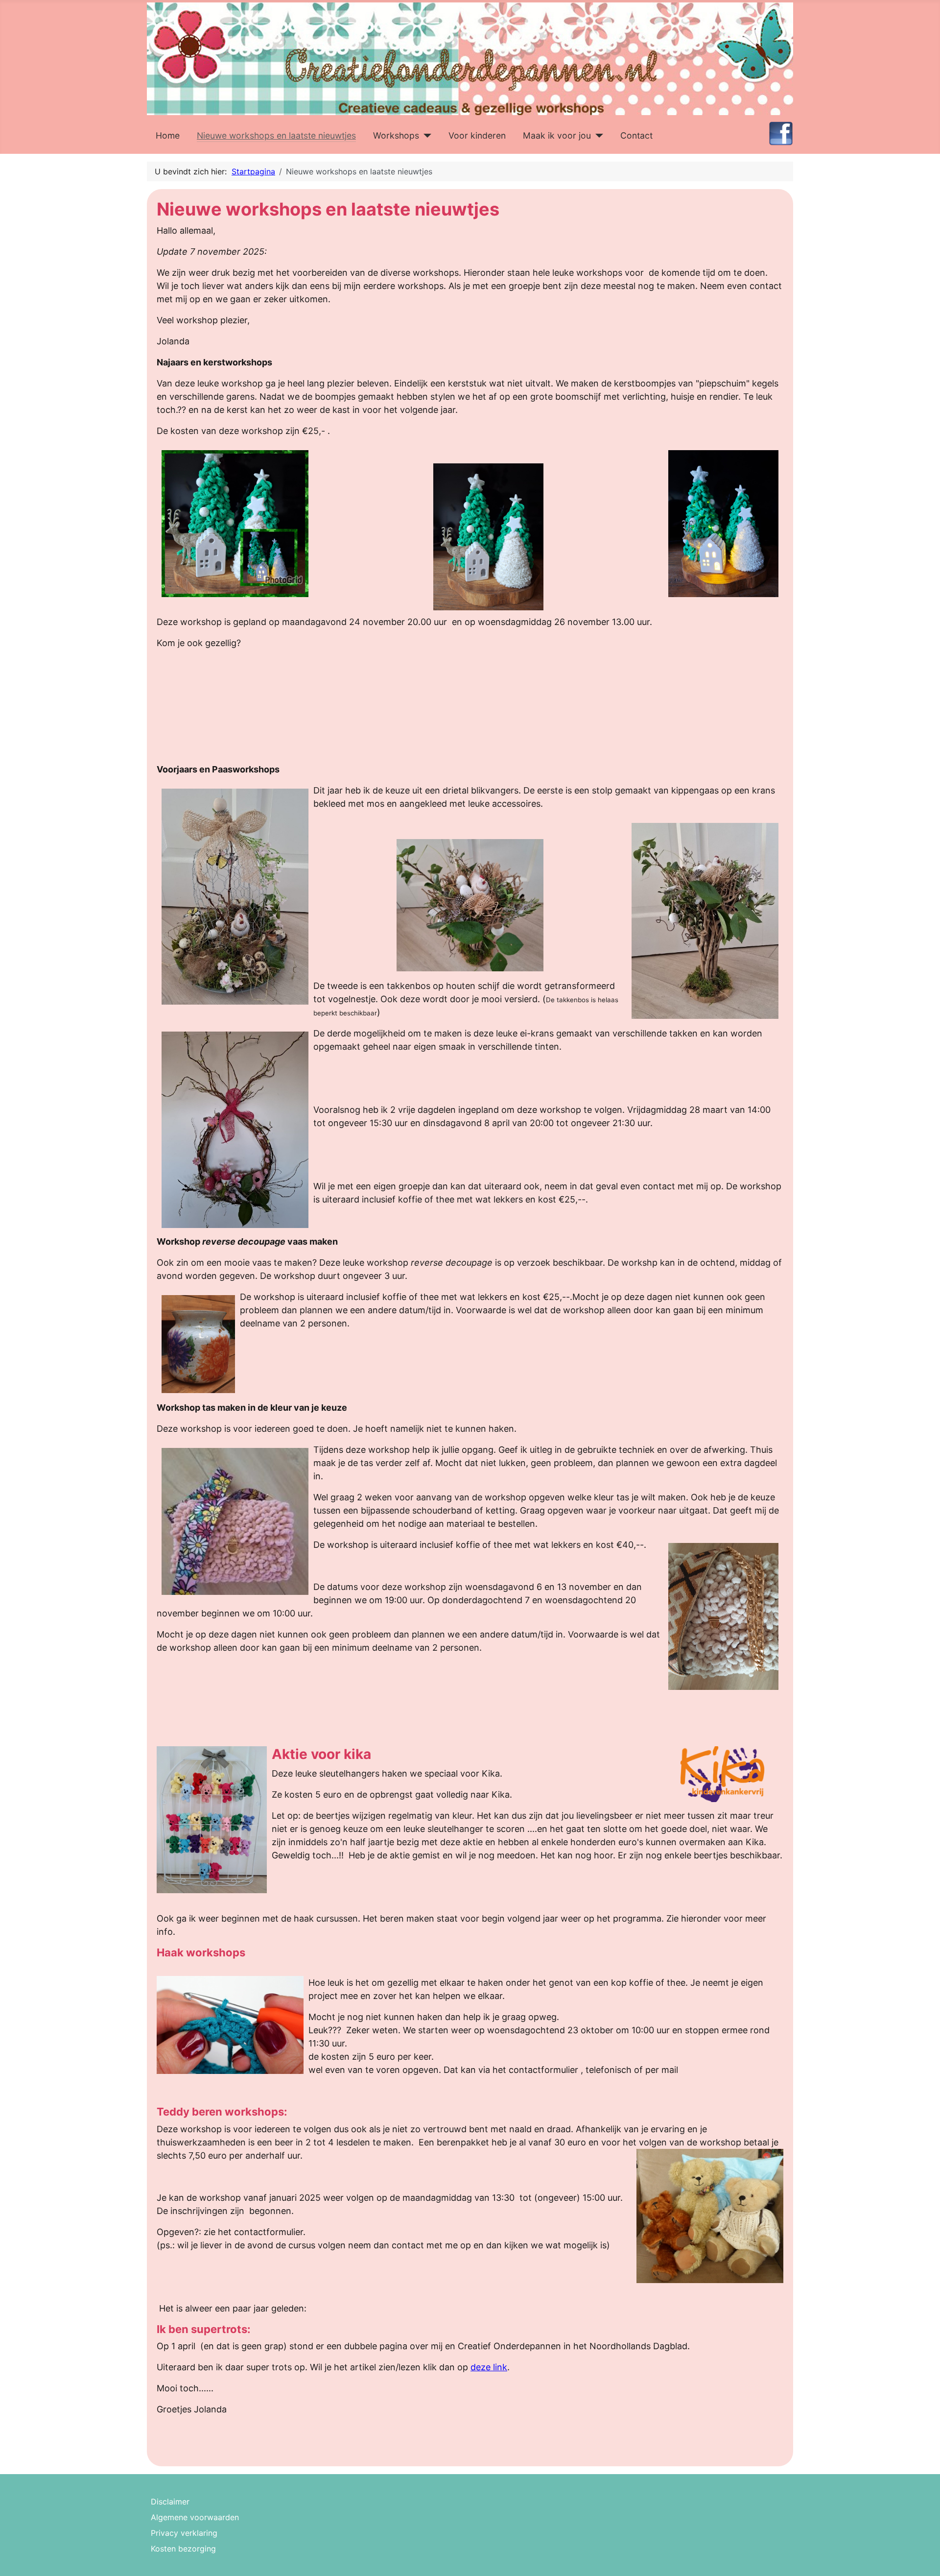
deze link (489, 2367)
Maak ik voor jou (557, 135)
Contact (636, 135)
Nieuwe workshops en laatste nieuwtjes (276, 135)
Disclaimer (170, 2502)
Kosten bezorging (183, 2549)
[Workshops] (425, 136)
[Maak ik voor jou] (597, 136)
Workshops (396, 135)
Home (168, 135)
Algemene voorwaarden (195, 2517)
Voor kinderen (477, 135)
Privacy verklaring (184, 2533)
